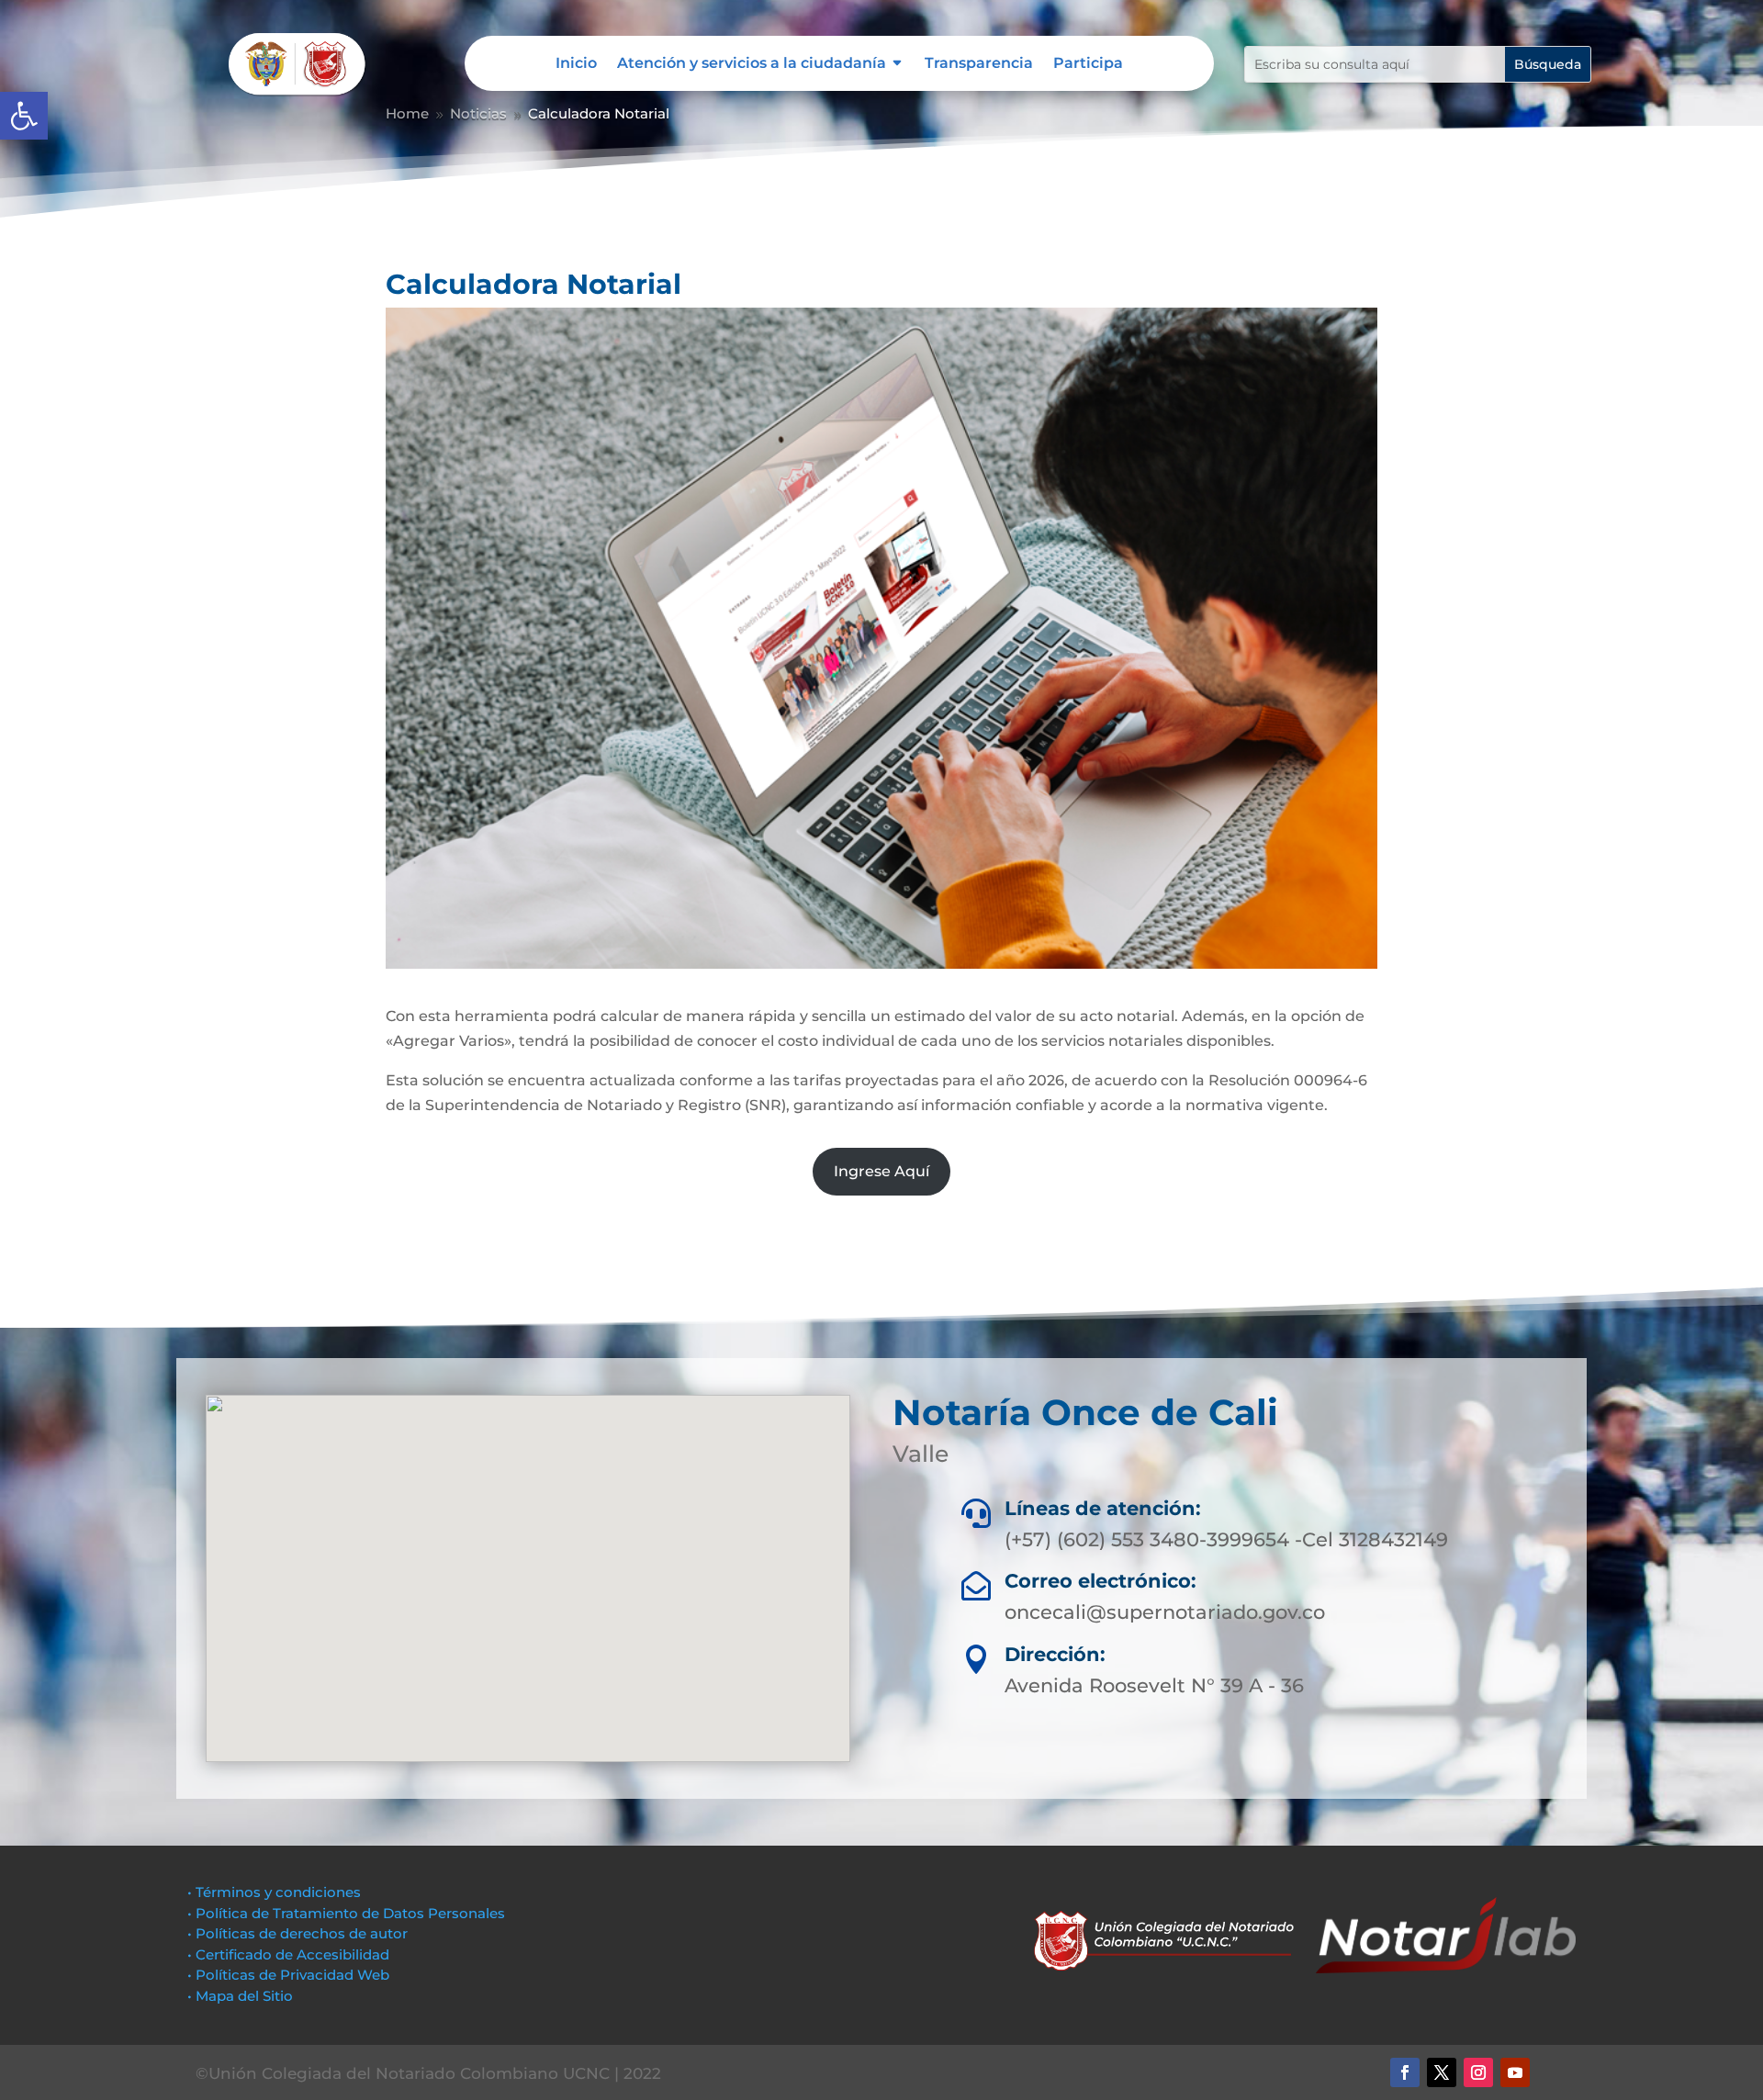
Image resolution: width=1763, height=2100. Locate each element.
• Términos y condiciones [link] (274, 1892)
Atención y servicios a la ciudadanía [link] (752, 64)
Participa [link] (1088, 64)
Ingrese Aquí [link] (881, 1171)
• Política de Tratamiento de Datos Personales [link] (346, 1913)
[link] (24, 116)
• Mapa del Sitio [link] (242, 1996)
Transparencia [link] (979, 64)
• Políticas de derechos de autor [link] (298, 1933)
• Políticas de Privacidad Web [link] (288, 1975)
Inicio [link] (576, 64)
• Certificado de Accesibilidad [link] (288, 1954)
